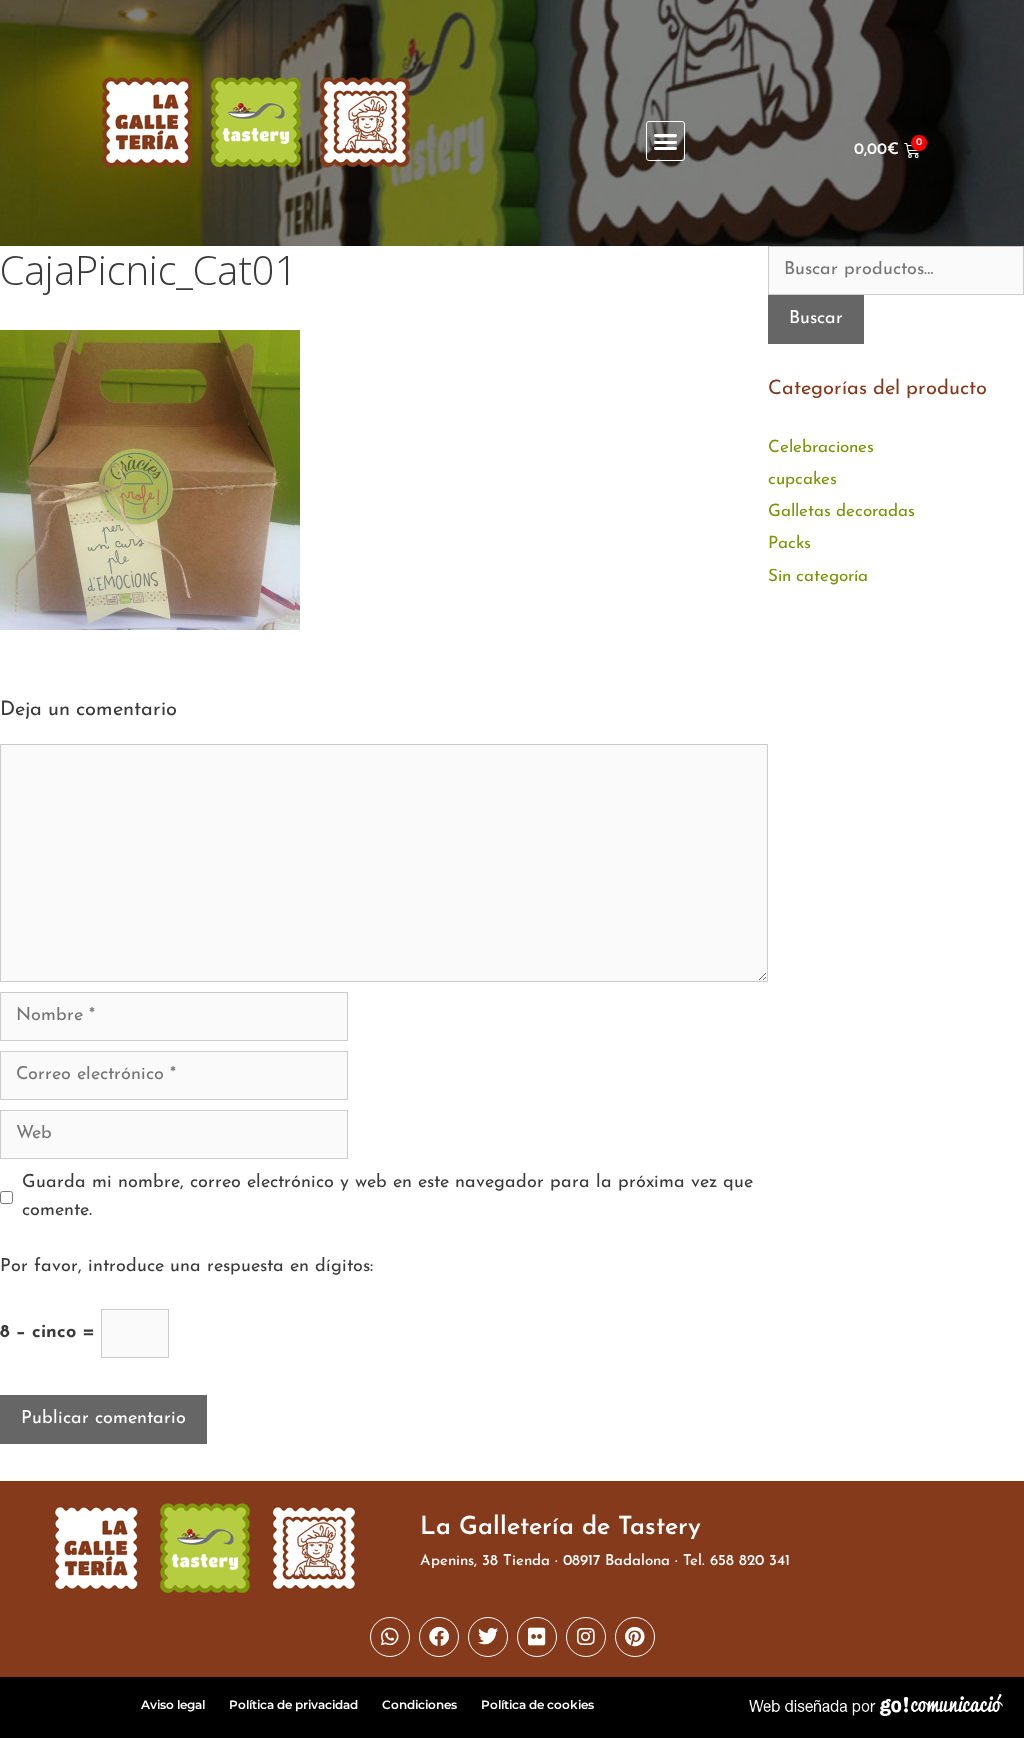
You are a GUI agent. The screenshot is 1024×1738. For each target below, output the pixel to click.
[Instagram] (586, 1637)
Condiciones (419, 1704)
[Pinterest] (635, 1637)
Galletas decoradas (841, 511)
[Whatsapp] (390, 1637)
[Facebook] (439, 1637)
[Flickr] (537, 1637)
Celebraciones (821, 447)
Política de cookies (537, 1704)
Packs (789, 543)
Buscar (816, 319)
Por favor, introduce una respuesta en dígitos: (186, 1267)
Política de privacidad (293, 1704)
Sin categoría (818, 576)
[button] (666, 141)
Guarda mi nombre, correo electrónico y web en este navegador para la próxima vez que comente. (387, 1197)
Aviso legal (173, 1704)
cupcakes (802, 479)
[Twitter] (488, 1637)
